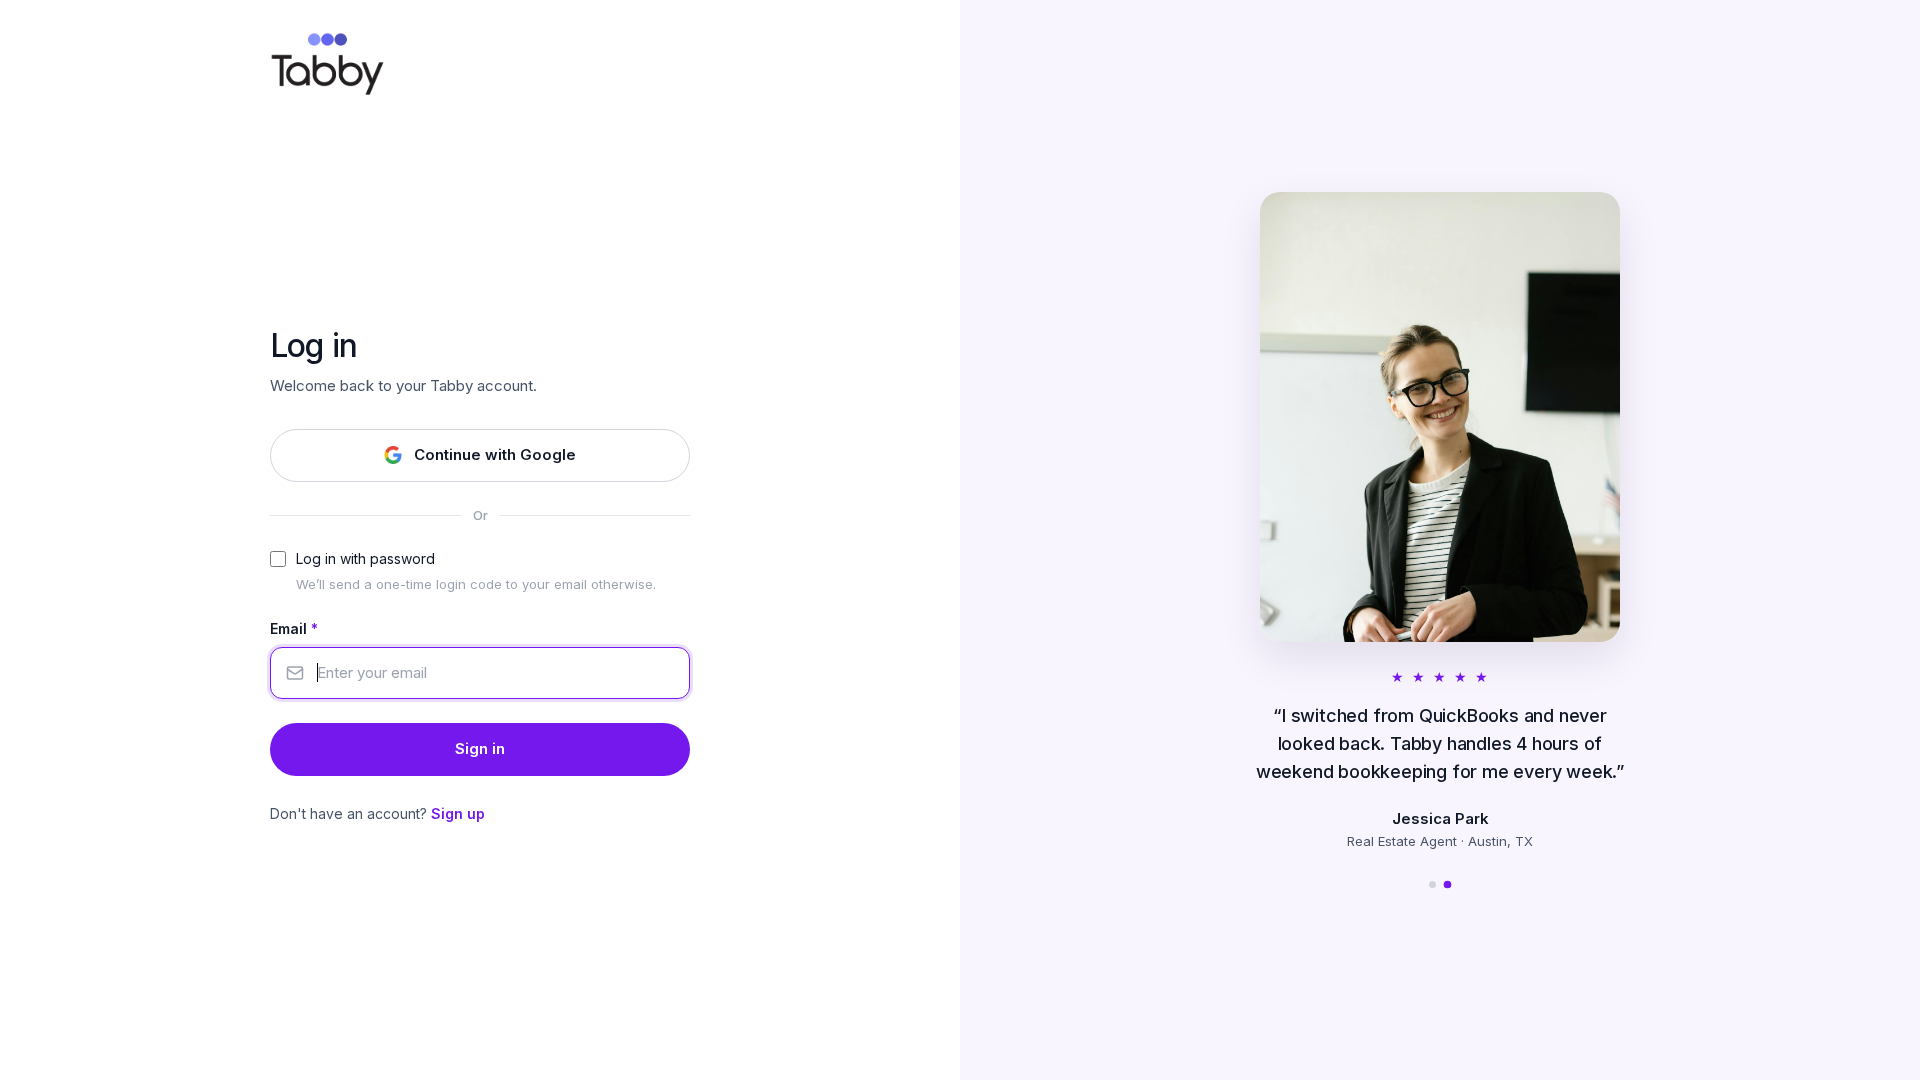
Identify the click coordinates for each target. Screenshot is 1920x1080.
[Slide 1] (1432, 884)
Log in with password (365, 558)
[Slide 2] (1448, 884)
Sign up (458, 813)
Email (294, 628)
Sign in (480, 748)
